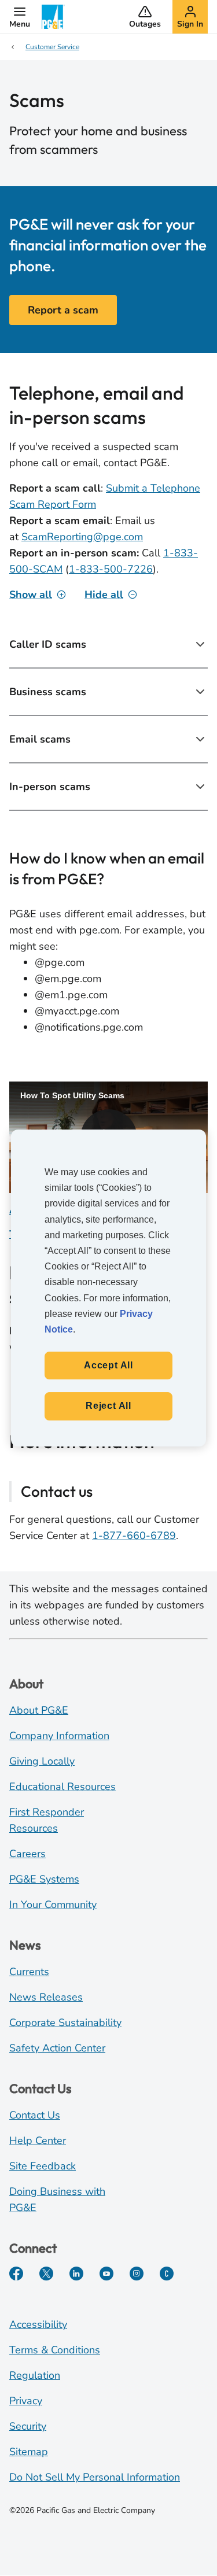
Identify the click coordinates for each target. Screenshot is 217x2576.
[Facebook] (16, 2274)
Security (28, 2426)
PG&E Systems (44, 1879)
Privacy (26, 2401)
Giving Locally (42, 1761)
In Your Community (53, 1905)
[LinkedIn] (76, 2274)
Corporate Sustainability (65, 2023)
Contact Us (35, 2115)
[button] (20, 17)
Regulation (35, 2375)
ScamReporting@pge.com (82, 537)
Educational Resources (62, 1787)
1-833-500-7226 (111, 569)
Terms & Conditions (55, 2350)
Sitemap (29, 2452)
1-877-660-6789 (134, 1536)
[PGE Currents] (167, 2274)
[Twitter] (46, 2274)
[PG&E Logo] (53, 17)
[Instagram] (137, 2274)
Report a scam (63, 310)
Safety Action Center (57, 2048)
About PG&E (39, 1710)
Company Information (59, 1736)
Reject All (108, 1406)
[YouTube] (106, 2274)
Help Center (38, 2140)
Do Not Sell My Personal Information (95, 2477)
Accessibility (38, 2324)
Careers (27, 1854)
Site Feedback (43, 2166)
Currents (29, 1972)
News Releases (46, 1997)
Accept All (108, 1365)
